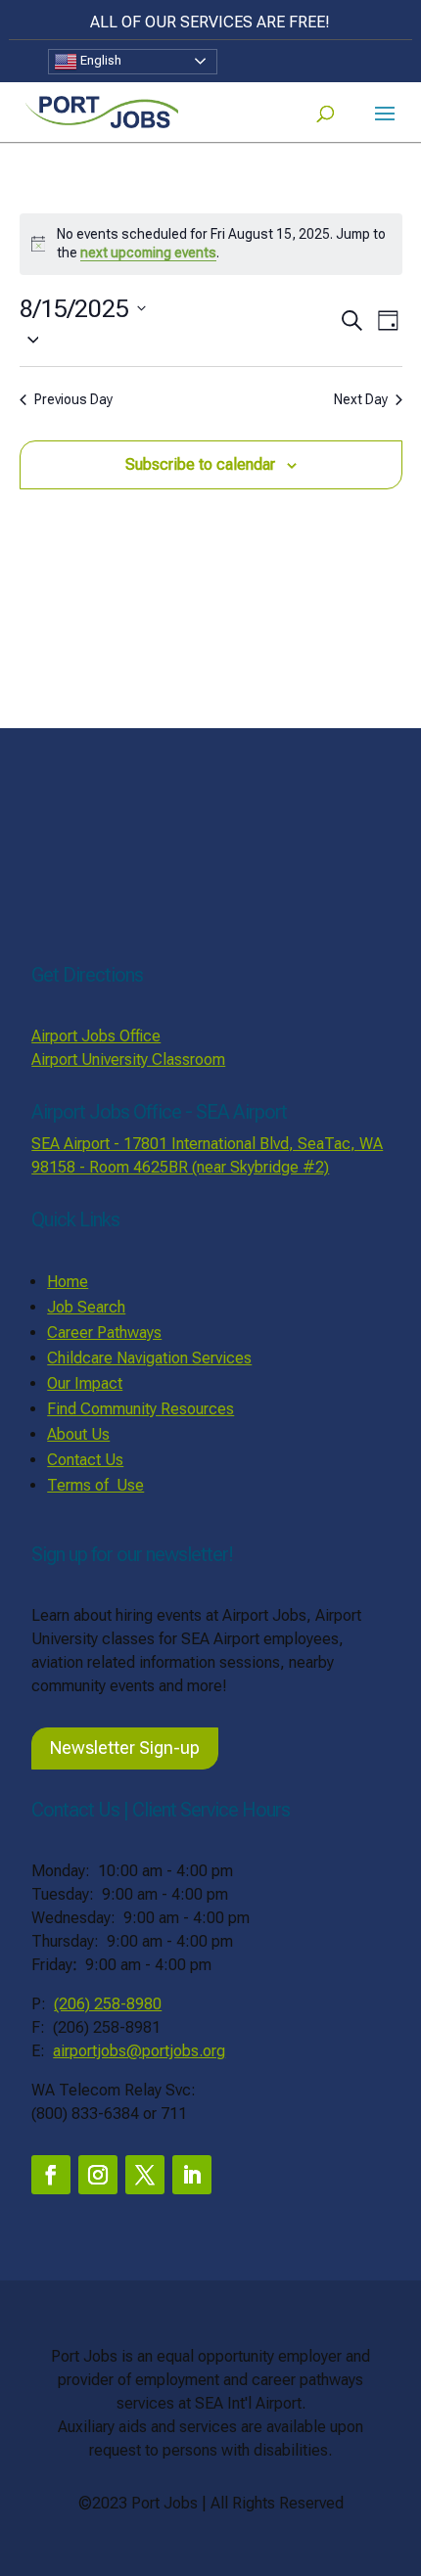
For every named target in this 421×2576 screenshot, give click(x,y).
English (99, 60)
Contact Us (85, 1460)
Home (68, 1282)
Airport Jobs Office (96, 1036)
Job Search (86, 1307)
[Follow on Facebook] (51, 2175)
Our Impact (85, 1383)
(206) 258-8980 (108, 2004)
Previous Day (73, 399)
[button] (179, 339)
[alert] (211, 244)
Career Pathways (104, 1333)
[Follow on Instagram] (98, 2175)
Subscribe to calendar (200, 464)
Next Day (361, 399)
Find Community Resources (140, 1409)
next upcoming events (148, 253)
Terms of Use (95, 1485)
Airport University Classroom (128, 1059)
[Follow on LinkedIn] (192, 2175)
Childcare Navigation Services (149, 1358)
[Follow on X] (145, 2175)
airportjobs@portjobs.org (139, 2051)
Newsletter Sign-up (125, 1748)
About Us (78, 1434)
